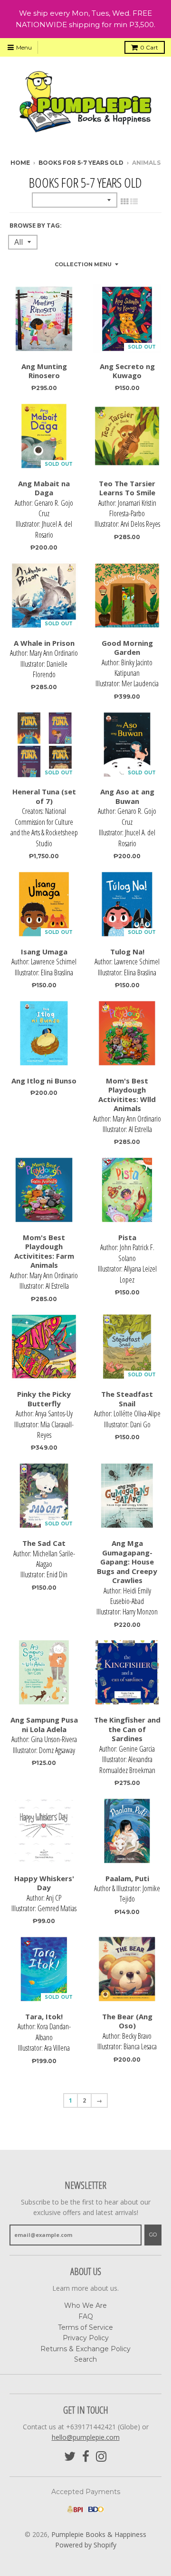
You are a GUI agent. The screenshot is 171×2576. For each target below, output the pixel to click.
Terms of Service (85, 2327)
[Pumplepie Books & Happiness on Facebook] (86, 2457)
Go (153, 2235)
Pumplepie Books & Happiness (99, 2534)
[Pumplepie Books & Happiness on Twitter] (70, 2457)
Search (85, 2359)
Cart (149, 47)
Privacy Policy (86, 2338)
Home (20, 163)
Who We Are (85, 2305)
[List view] (134, 201)
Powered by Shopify (86, 2545)
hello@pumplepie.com (86, 2437)
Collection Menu (83, 264)
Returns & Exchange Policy (85, 2349)
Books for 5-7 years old (81, 163)
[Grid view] (124, 201)
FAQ (86, 2316)
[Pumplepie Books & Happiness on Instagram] (101, 2457)
